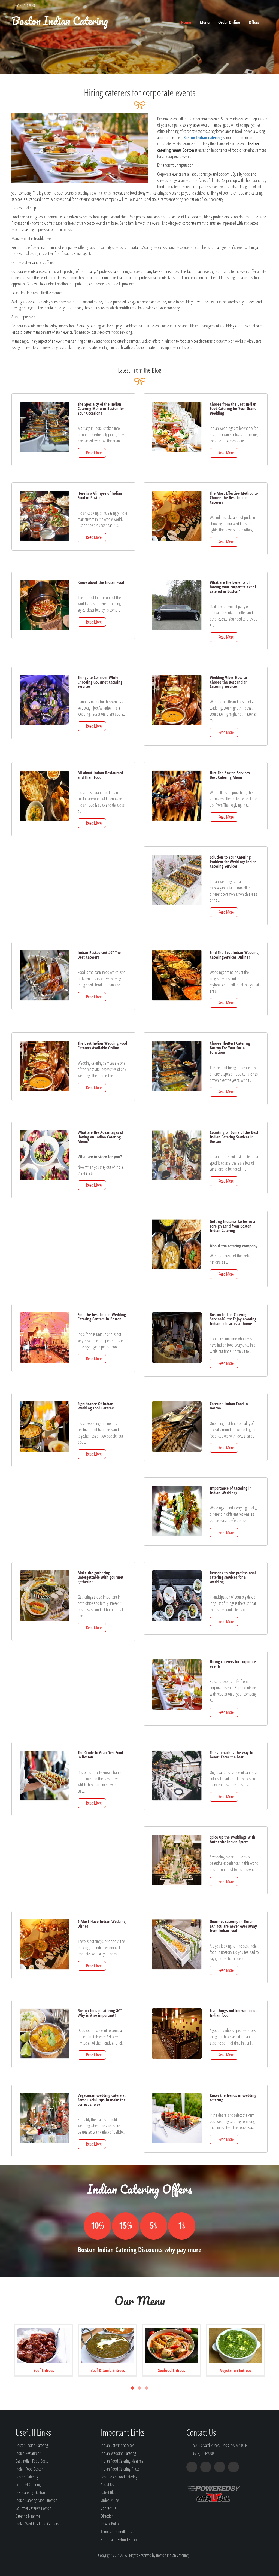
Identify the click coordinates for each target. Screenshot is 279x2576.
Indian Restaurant (28, 2453)
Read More (93, 453)
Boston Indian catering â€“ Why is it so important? (100, 2013)
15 (125, 2225)
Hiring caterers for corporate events (233, 1664)
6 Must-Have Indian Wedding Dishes (102, 1924)
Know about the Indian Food (101, 582)
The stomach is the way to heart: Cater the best (231, 1755)
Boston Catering (27, 2477)
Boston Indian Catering (60, 21)
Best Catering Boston (30, 2492)
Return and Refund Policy (119, 2539)
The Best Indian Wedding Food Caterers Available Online (102, 1045)
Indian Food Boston (30, 2469)
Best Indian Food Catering (119, 2477)
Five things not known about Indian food (233, 2013)
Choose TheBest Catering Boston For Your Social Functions (230, 1048)
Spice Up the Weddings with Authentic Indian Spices (233, 1839)
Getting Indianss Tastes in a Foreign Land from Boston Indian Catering (232, 1226)
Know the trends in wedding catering (233, 2097)
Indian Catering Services (117, 2445)
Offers (254, 22)
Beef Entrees (44, 2370)
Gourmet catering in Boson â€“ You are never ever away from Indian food (233, 1926)
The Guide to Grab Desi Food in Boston (100, 1755)
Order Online (229, 22)
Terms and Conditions (116, 2532)
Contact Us (108, 2508)
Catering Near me (28, 2516)
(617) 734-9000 (25, 5)
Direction (107, 2516)
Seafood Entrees (172, 2370)
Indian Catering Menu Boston (36, 2500)
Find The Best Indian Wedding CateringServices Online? (234, 955)
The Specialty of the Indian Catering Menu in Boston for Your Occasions (101, 408)
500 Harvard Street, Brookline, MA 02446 (221, 2445)
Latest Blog (109, 2492)
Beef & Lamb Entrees (108, 2370)
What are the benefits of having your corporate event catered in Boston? (233, 587)
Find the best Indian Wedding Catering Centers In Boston (102, 1317)
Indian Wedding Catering (118, 2453)
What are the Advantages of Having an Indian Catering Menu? (100, 1137)
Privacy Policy (110, 2524)
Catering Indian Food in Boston (229, 1406)
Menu (205, 22)
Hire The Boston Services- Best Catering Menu (231, 775)
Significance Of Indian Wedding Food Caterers (96, 1406)
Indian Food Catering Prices (120, 2469)
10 (97, 2225)
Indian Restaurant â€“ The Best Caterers (99, 955)
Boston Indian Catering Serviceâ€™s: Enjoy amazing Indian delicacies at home (233, 1319)
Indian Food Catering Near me (122, 2461)
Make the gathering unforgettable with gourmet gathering (101, 1577)
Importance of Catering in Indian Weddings (231, 1490)
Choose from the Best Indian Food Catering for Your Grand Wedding (233, 408)
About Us (107, 2484)
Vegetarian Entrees (236, 2370)
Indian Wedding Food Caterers (37, 2524)
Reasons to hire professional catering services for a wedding (233, 1577)
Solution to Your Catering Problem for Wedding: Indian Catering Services (233, 862)
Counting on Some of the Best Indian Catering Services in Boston (234, 1137)
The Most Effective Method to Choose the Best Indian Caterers (234, 498)
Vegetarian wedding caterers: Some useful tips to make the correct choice (102, 2100)
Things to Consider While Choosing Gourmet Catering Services (100, 682)
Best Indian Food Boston (33, 2461)
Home (186, 22)
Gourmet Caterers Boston (33, 2508)
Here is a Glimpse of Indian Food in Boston (100, 495)
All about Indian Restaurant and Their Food (100, 775)
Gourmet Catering (28, 2484)
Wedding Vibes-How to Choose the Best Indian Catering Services (229, 682)
